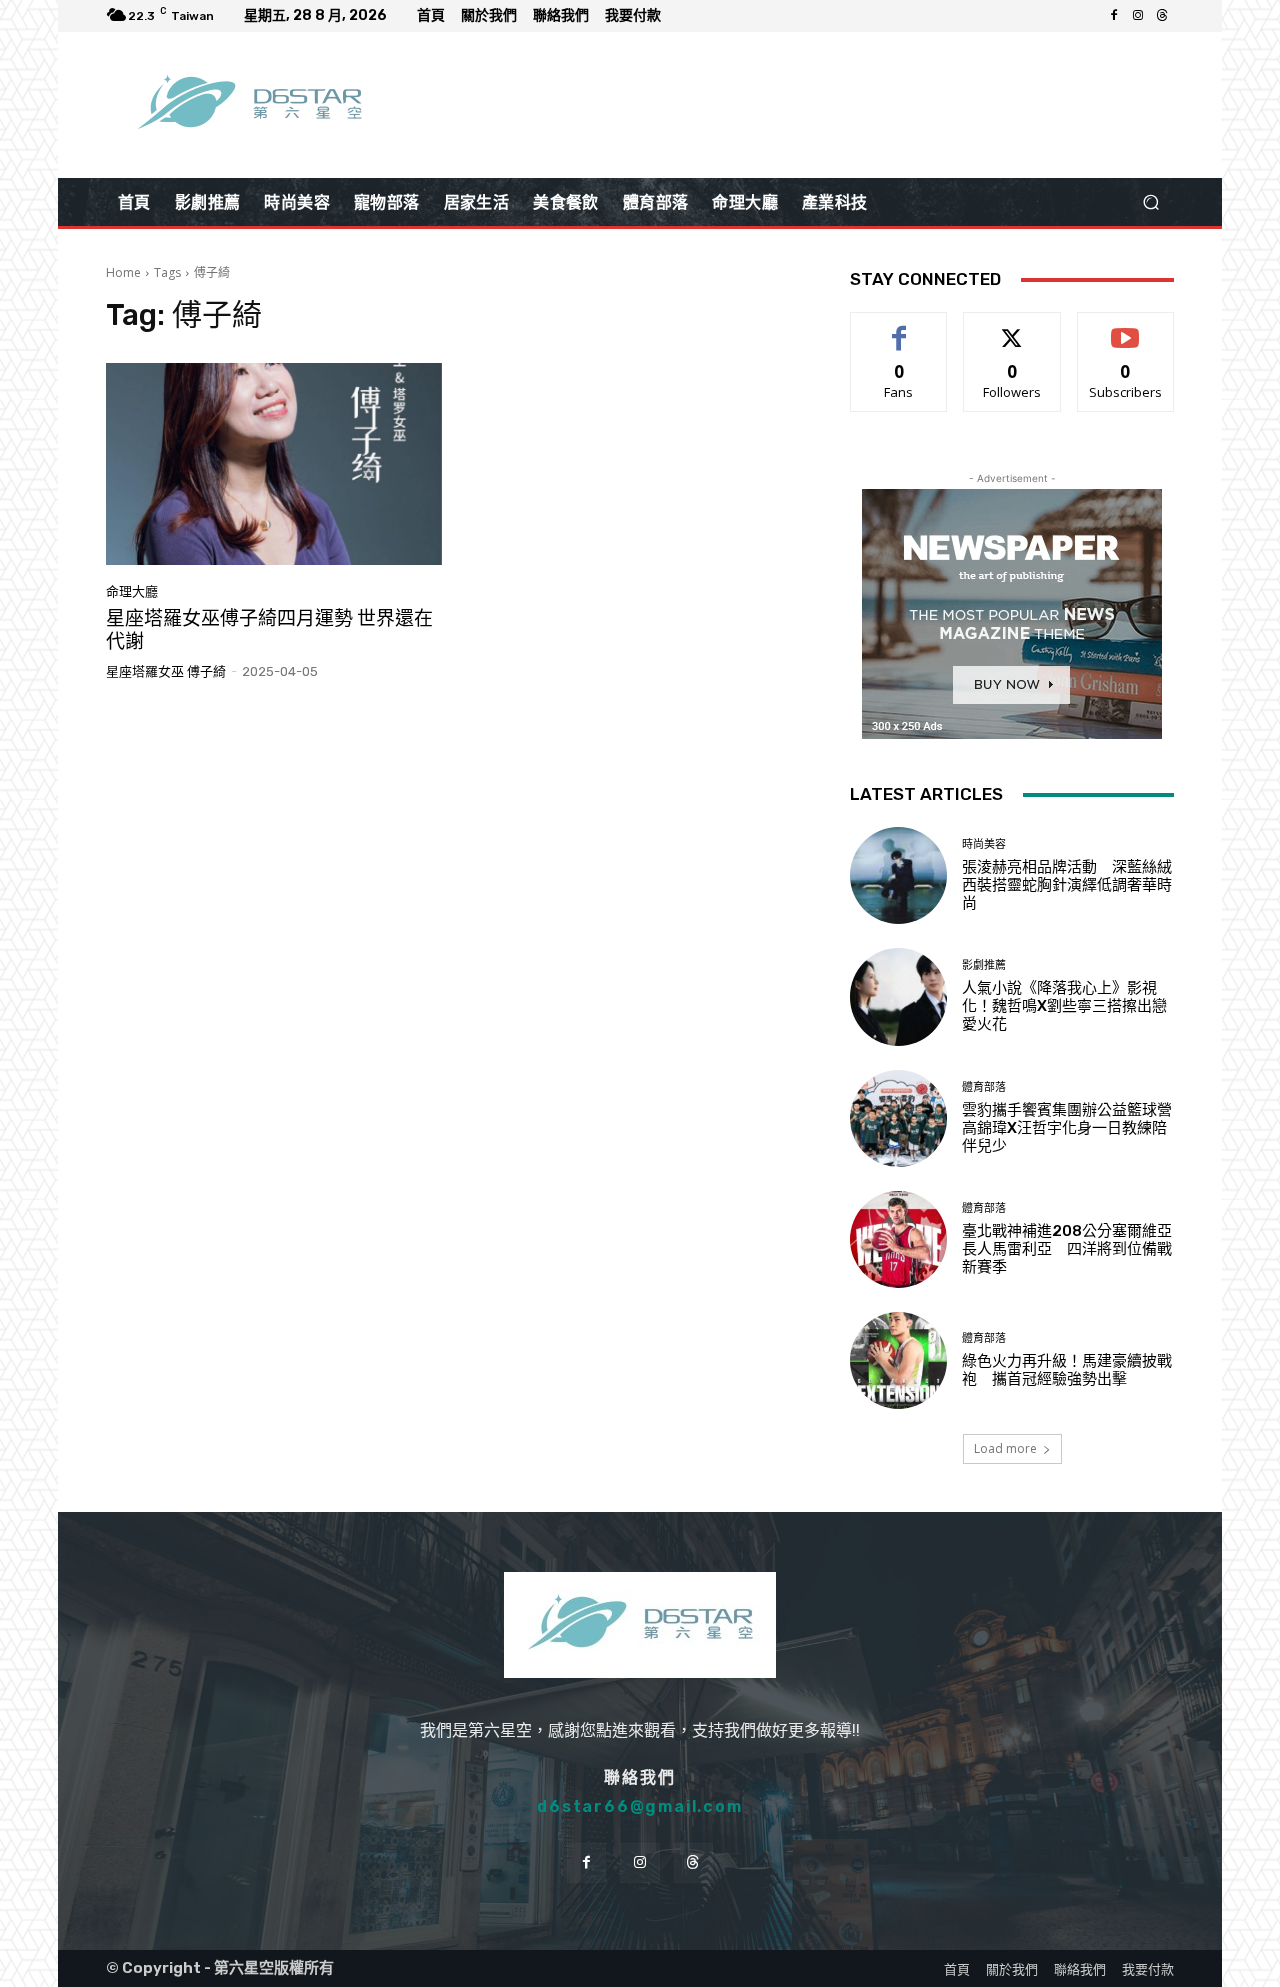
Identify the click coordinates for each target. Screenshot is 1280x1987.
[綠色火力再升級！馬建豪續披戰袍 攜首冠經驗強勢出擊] (898, 1360)
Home (123, 272)
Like (899, 327)
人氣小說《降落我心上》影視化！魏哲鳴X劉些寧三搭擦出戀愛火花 (1064, 1006)
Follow (1012, 327)
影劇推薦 (984, 965)
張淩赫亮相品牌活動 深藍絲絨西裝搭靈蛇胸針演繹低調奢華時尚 (1067, 885)
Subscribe (1126, 327)
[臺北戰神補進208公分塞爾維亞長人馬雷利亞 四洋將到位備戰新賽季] (898, 1239)
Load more (1005, 1448)
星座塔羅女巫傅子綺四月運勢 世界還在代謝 (269, 630)
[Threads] (1162, 16)
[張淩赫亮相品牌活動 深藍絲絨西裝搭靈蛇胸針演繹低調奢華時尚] (898, 875)
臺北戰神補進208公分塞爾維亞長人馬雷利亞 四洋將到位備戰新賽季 (1067, 1249)
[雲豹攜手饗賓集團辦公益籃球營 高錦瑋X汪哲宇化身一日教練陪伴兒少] (898, 1118)
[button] (1150, 202)
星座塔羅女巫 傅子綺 (166, 671)
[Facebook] (1114, 16)
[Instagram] (1138, 16)
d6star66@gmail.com (639, 1806)
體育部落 (984, 1087)
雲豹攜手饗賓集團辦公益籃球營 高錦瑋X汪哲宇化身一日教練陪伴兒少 (1074, 1128)
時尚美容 (984, 844)
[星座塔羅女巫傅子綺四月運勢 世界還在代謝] (274, 464)
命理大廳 (132, 591)
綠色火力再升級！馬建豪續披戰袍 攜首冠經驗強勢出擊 (1067, 1370)
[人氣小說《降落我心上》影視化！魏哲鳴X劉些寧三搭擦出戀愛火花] (898, 996)
